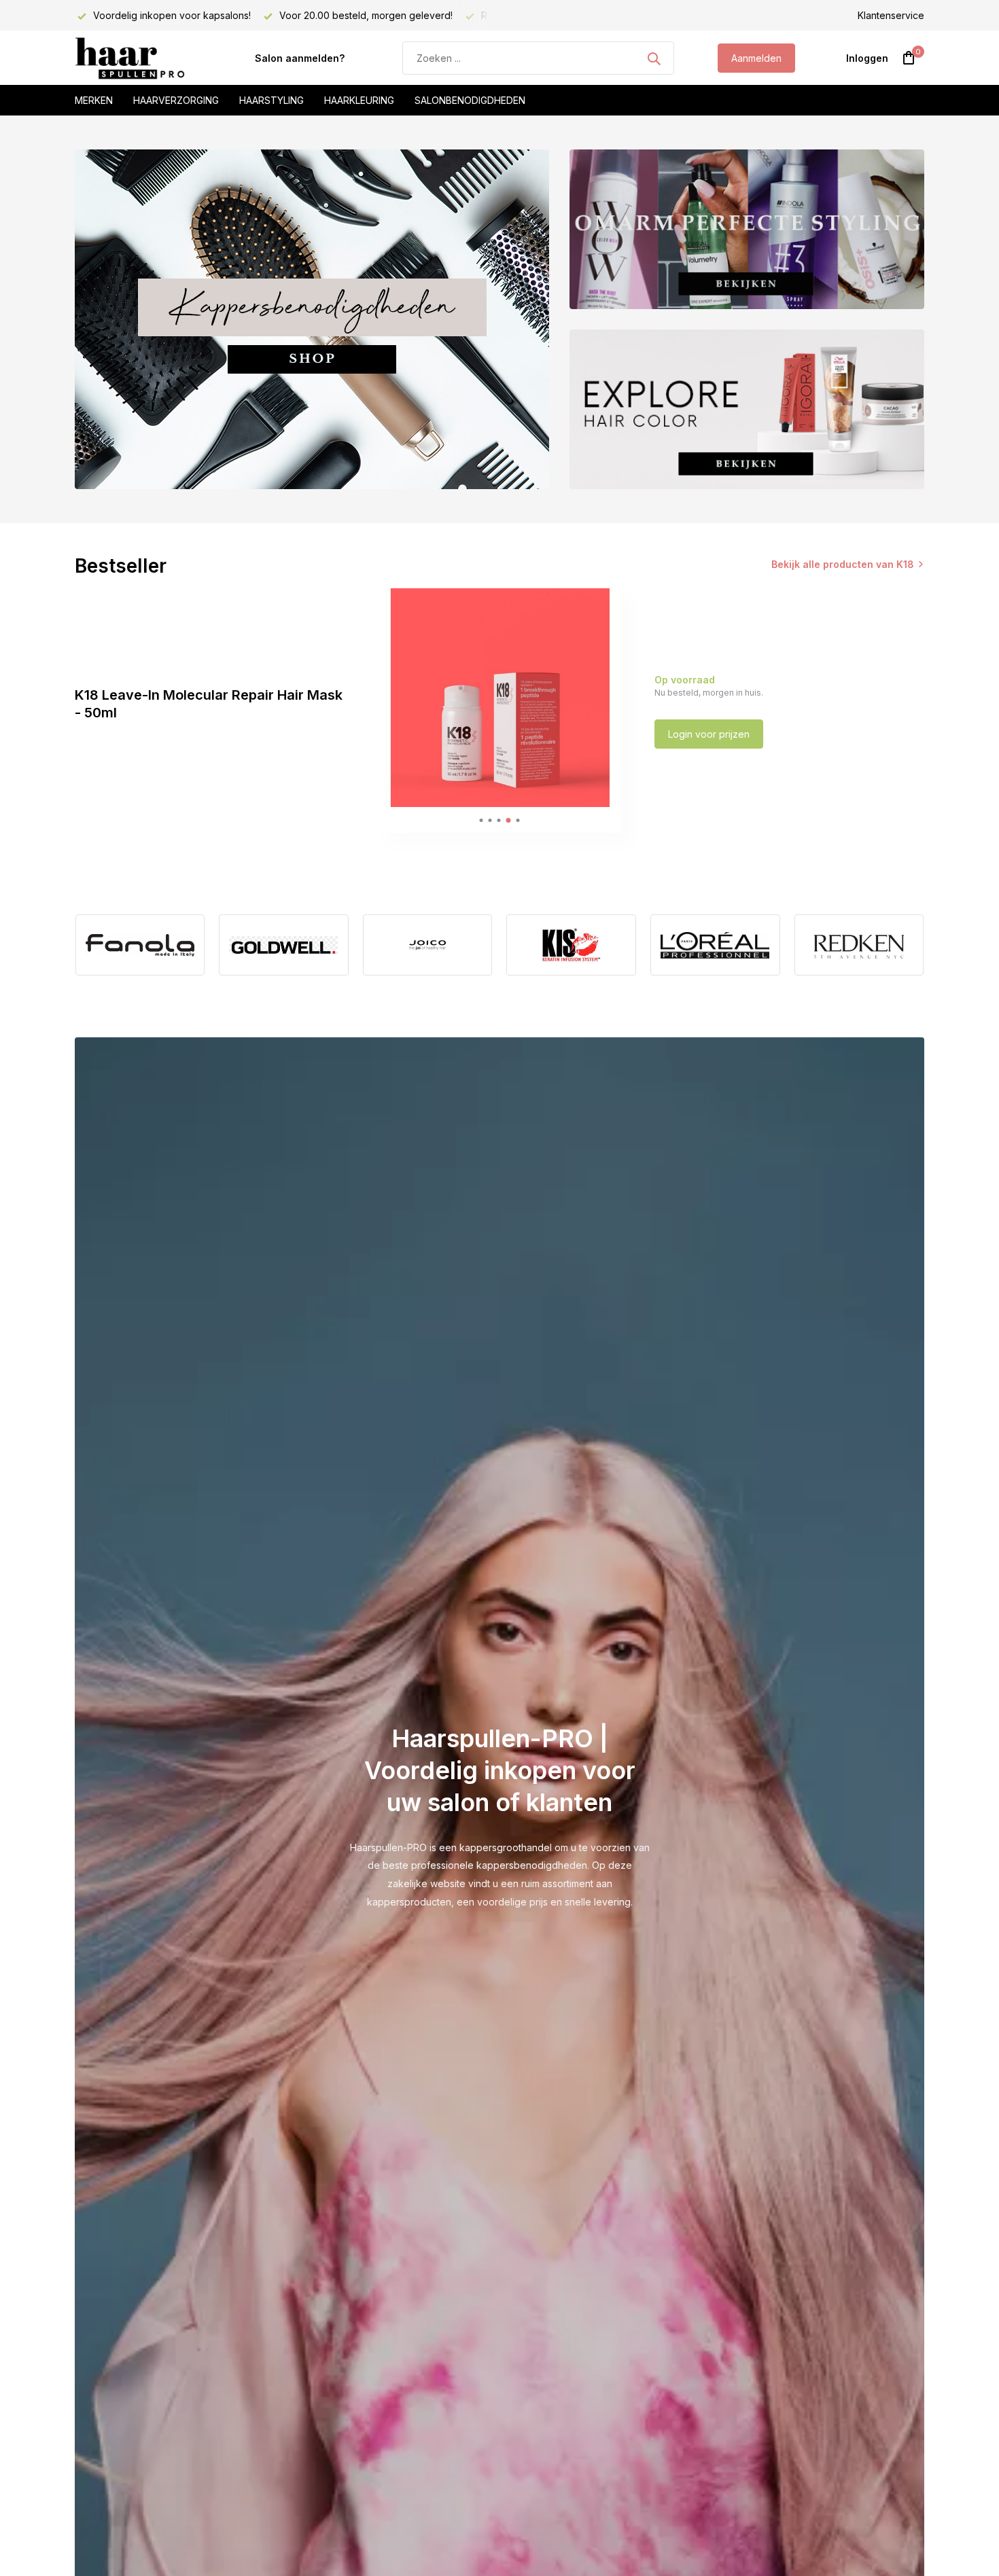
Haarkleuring (359, 100)
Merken (94, 100)
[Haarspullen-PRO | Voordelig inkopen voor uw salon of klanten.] (143, 58)
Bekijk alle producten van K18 (843, 564)
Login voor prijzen (709, 734)
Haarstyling (271, 100)
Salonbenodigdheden (470, 100)
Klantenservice (891, 15)
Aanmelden (756, 58)
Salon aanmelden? (300, 58)
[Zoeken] (654, 58)
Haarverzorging (176, 100)
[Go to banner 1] (312, 319)
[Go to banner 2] (747, 229)
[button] (481, 820)
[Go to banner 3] (747, 409)
